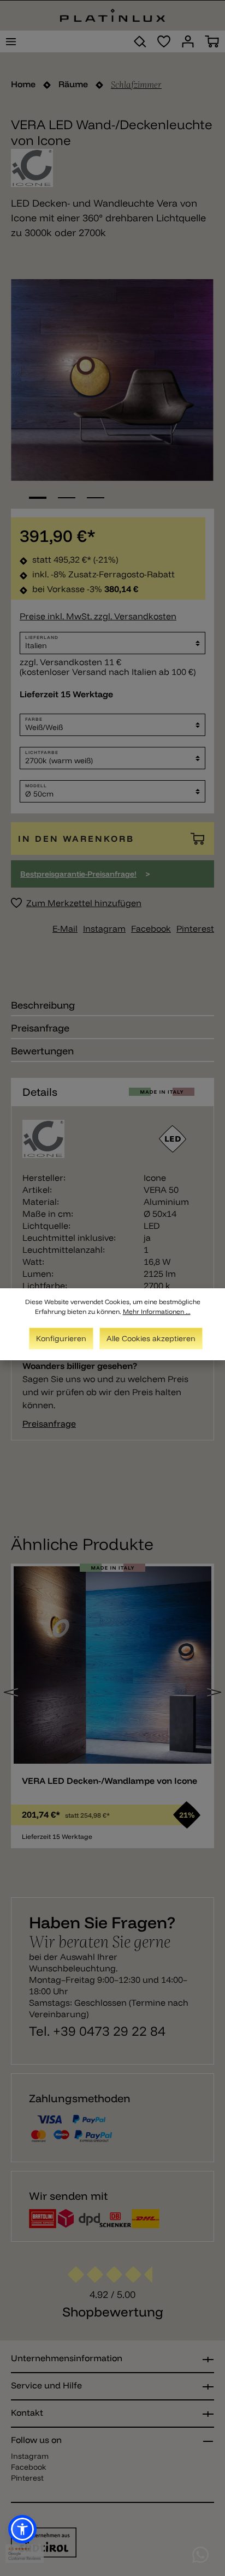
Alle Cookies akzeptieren (151, 1338)
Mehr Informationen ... (157, 1311)
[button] (22, 2529)
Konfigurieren (61, 1338)
